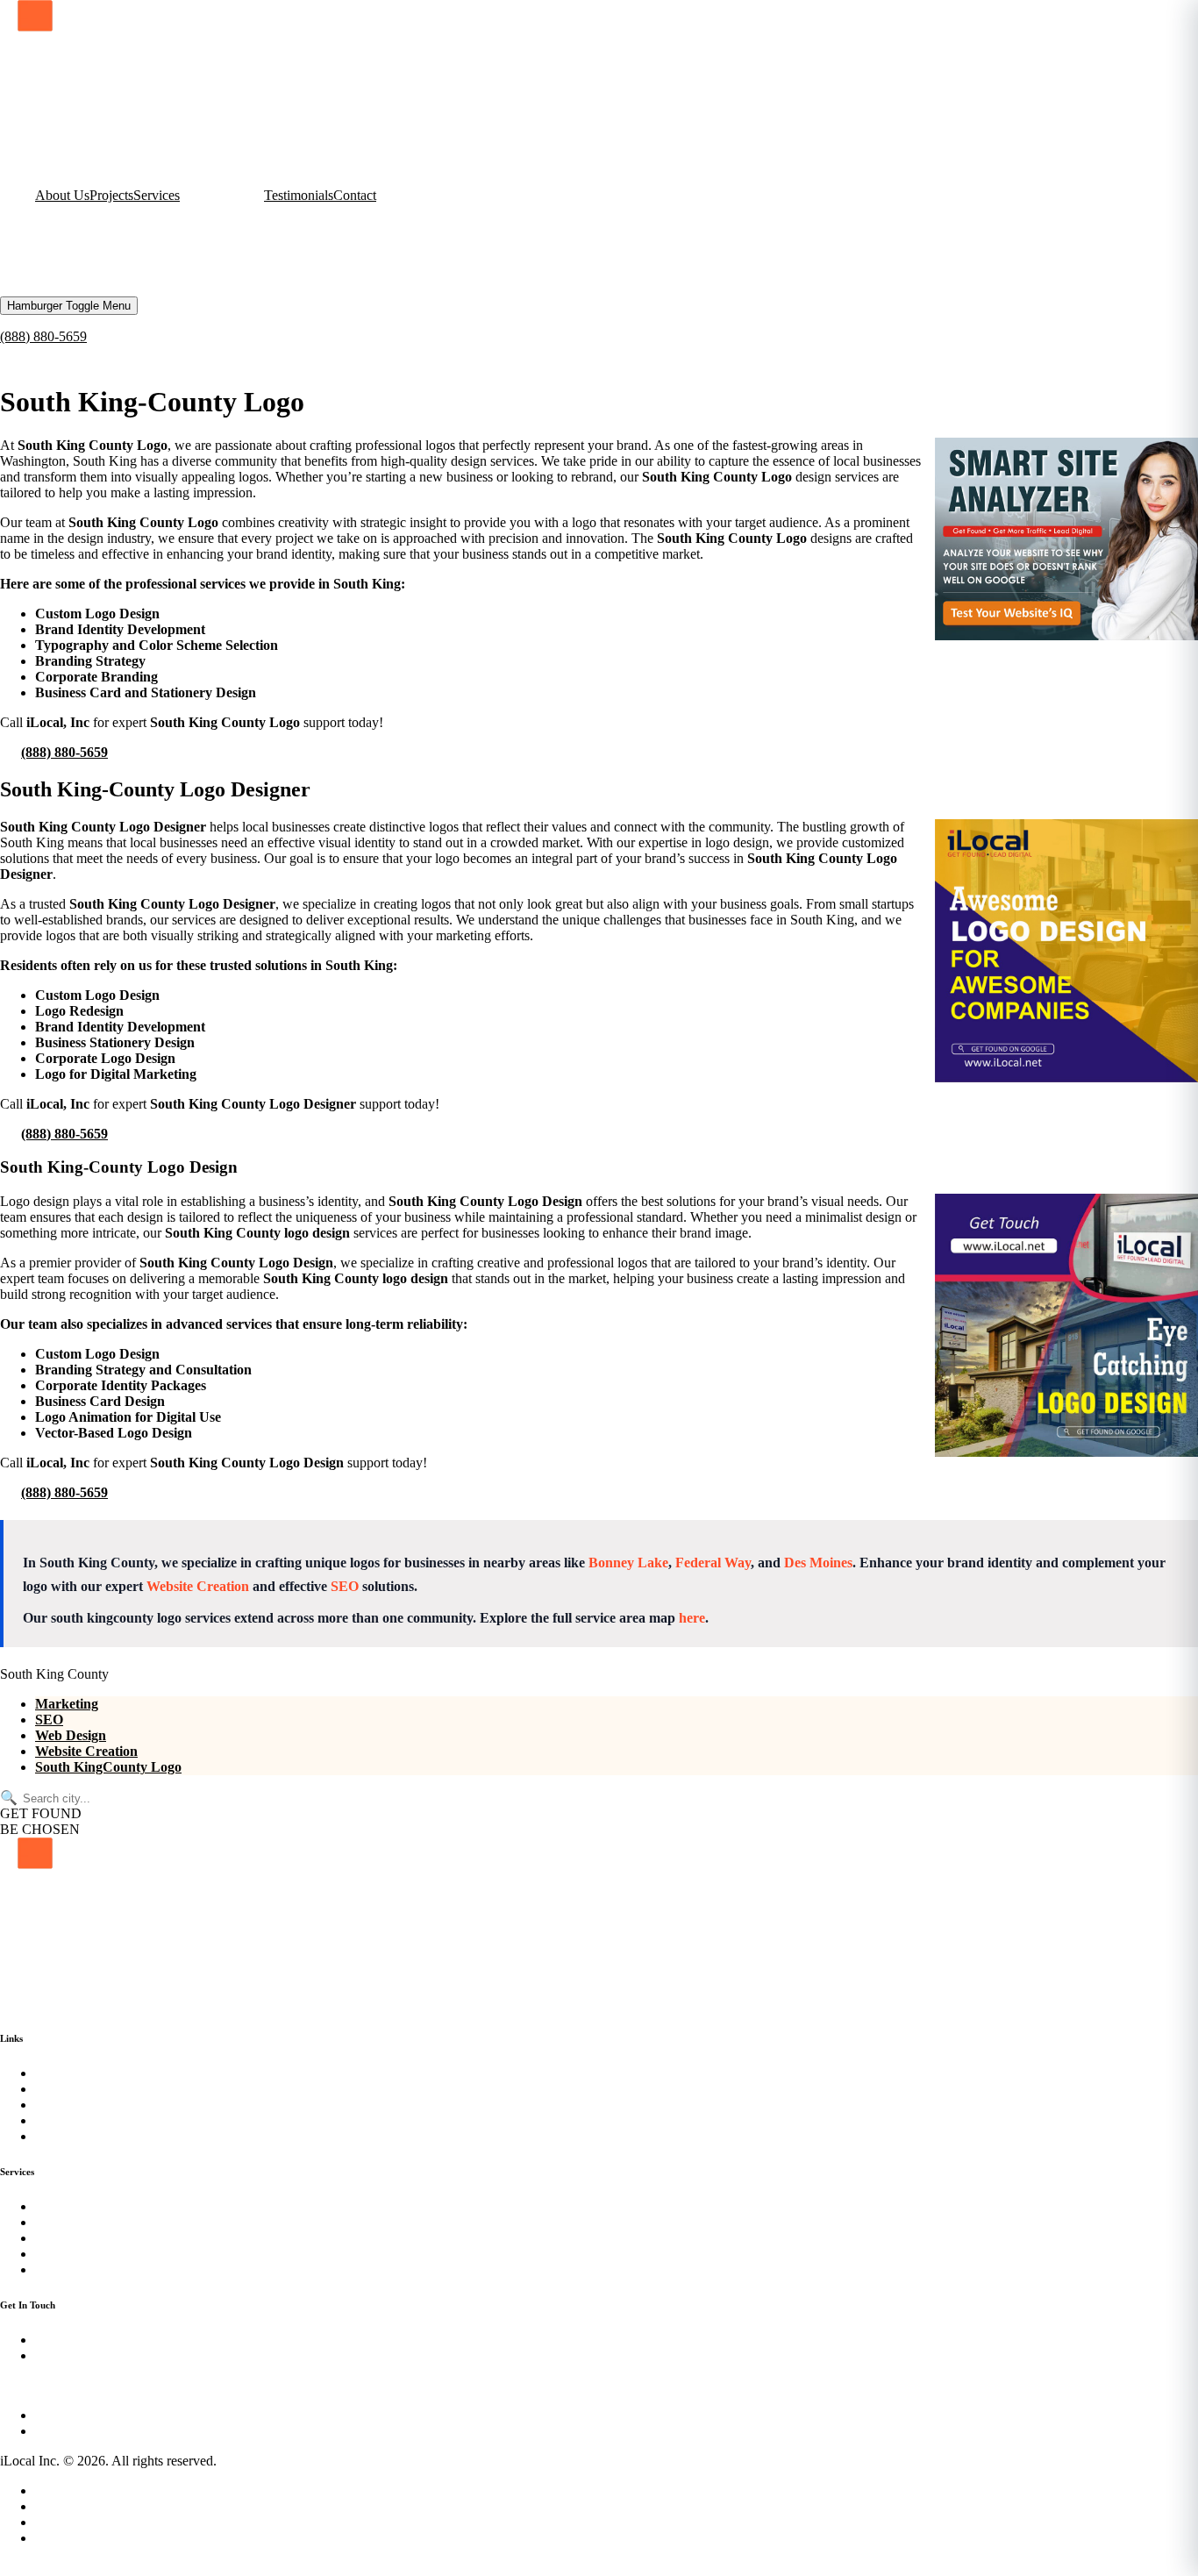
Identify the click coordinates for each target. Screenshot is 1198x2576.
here (692, 1618)
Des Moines (818, 1563)
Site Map (60, 2506)
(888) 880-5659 (43, 336)
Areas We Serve (80, 2522)
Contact (355, 195)
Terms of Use (72, 2538)
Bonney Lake (628, 1563)
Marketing (67, 1704)
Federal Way (713, 1563)
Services (157, 195)
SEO (345, 1586)
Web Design (71, 1735)
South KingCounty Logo (108, 1767)
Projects (111, 195)
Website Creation (198, 1586)
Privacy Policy (75, 2490)
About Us (62, 195)
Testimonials (299, 195)
